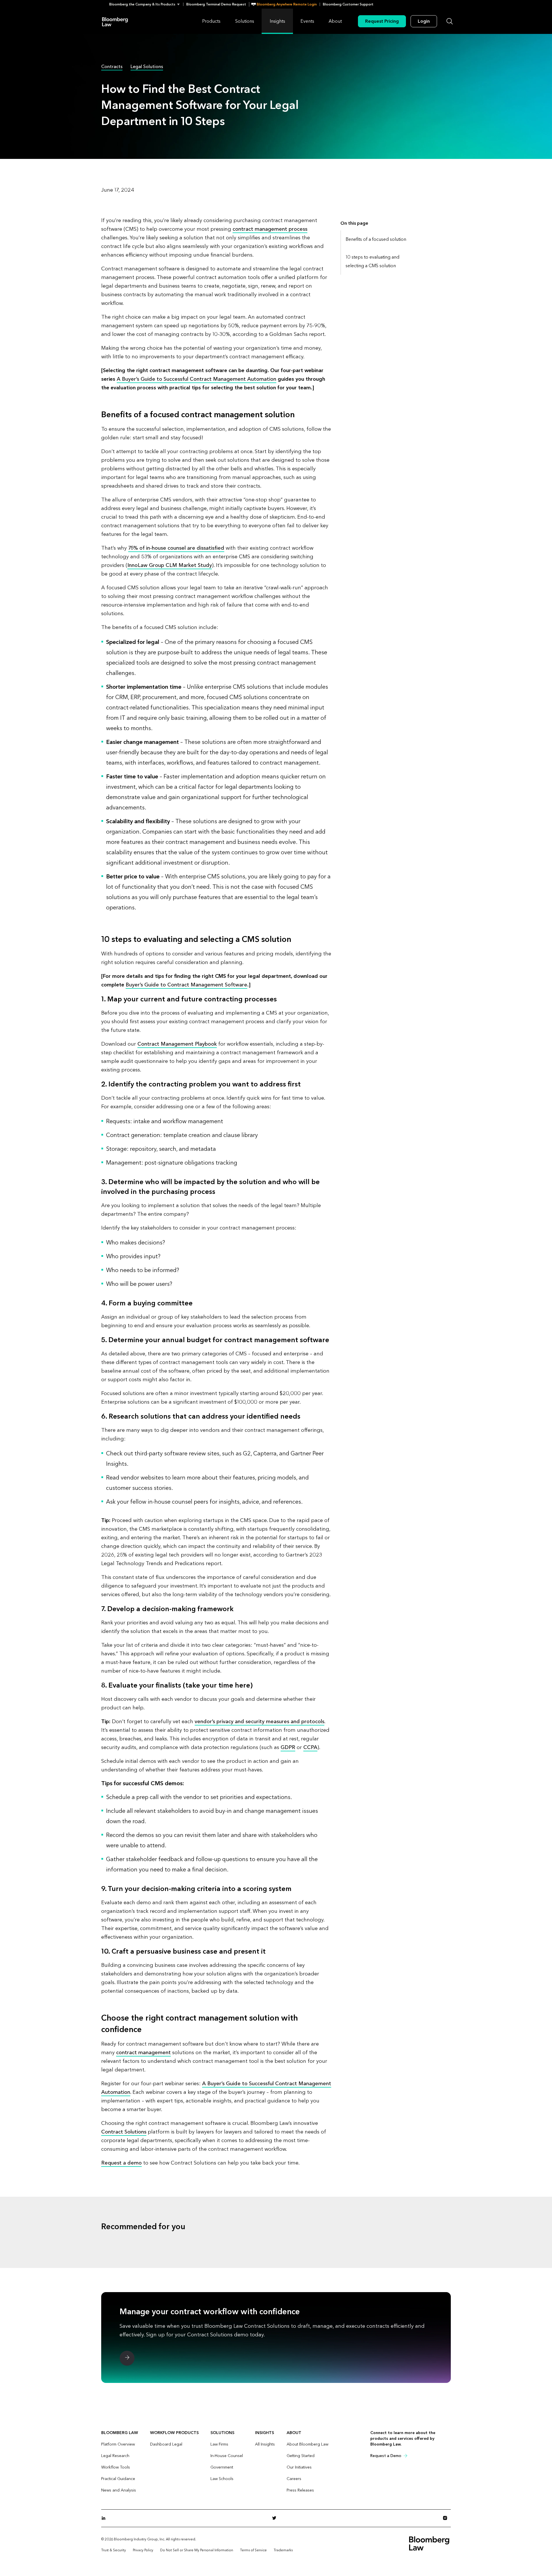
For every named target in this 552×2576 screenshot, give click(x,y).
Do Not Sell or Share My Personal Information (197, 2550)
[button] (146, 4)
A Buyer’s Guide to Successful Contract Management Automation (197, 379)
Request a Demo (386, 2456)
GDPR (288, 1747)
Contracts (112, 67)
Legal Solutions (147, 67)
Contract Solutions (124, 2132)
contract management (143, 2053)
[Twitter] (276, 2518)
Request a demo (121, 2163)
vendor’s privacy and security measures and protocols (259, 1722)
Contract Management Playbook (177, 1044)
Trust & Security (114, 2550)
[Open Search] (450, 21)
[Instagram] (447, 2518)
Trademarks (283, 2550)
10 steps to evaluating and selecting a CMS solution (373, 261)
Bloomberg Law (115, 21)
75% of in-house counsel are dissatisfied (176, 548)
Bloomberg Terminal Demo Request (216, 4)
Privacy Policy (143, 2550)
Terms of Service (253, 2550)
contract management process (270, 229)
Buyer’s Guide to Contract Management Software (186, 985)
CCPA (310, 1747)
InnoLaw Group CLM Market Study (170, 565)
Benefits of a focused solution (376, 239)
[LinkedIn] (105, 2518)
